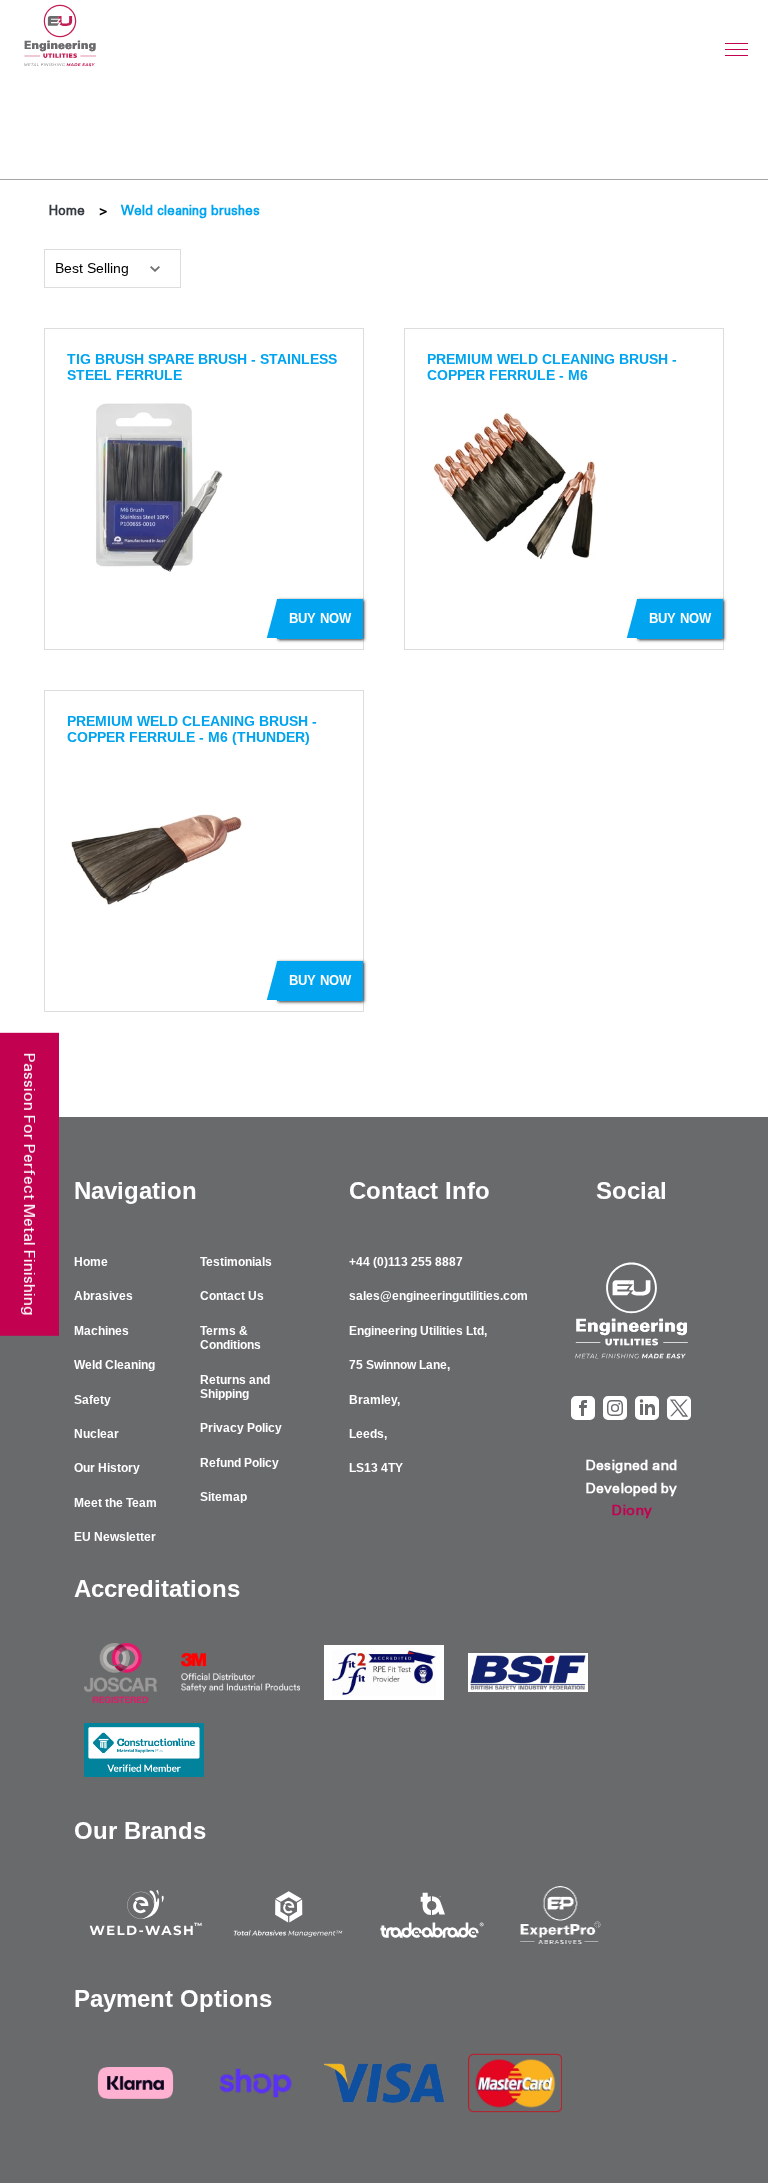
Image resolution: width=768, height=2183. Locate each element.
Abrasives (103, 1296)
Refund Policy (239, 1463)
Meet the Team (115, 1503)
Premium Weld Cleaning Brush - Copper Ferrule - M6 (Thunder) (192, 729)
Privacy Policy (241, 1428)
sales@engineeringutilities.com (438, 1296)
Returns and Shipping (235, 1387)
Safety (92, 1400)
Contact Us (232, 1296)
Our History (107, 1468)
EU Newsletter (115, 1537)
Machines (101, 1331)
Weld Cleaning (114, 1365)
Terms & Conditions (230, 1338)
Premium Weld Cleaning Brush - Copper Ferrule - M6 (552, 367)
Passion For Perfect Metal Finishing (29, 1183)
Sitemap (223, 1497)
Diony (631, 1510)
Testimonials (236, 1262)
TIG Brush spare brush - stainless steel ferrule (202, 367)
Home (67, 210)
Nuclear (96, 1434)
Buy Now (320, 618)
